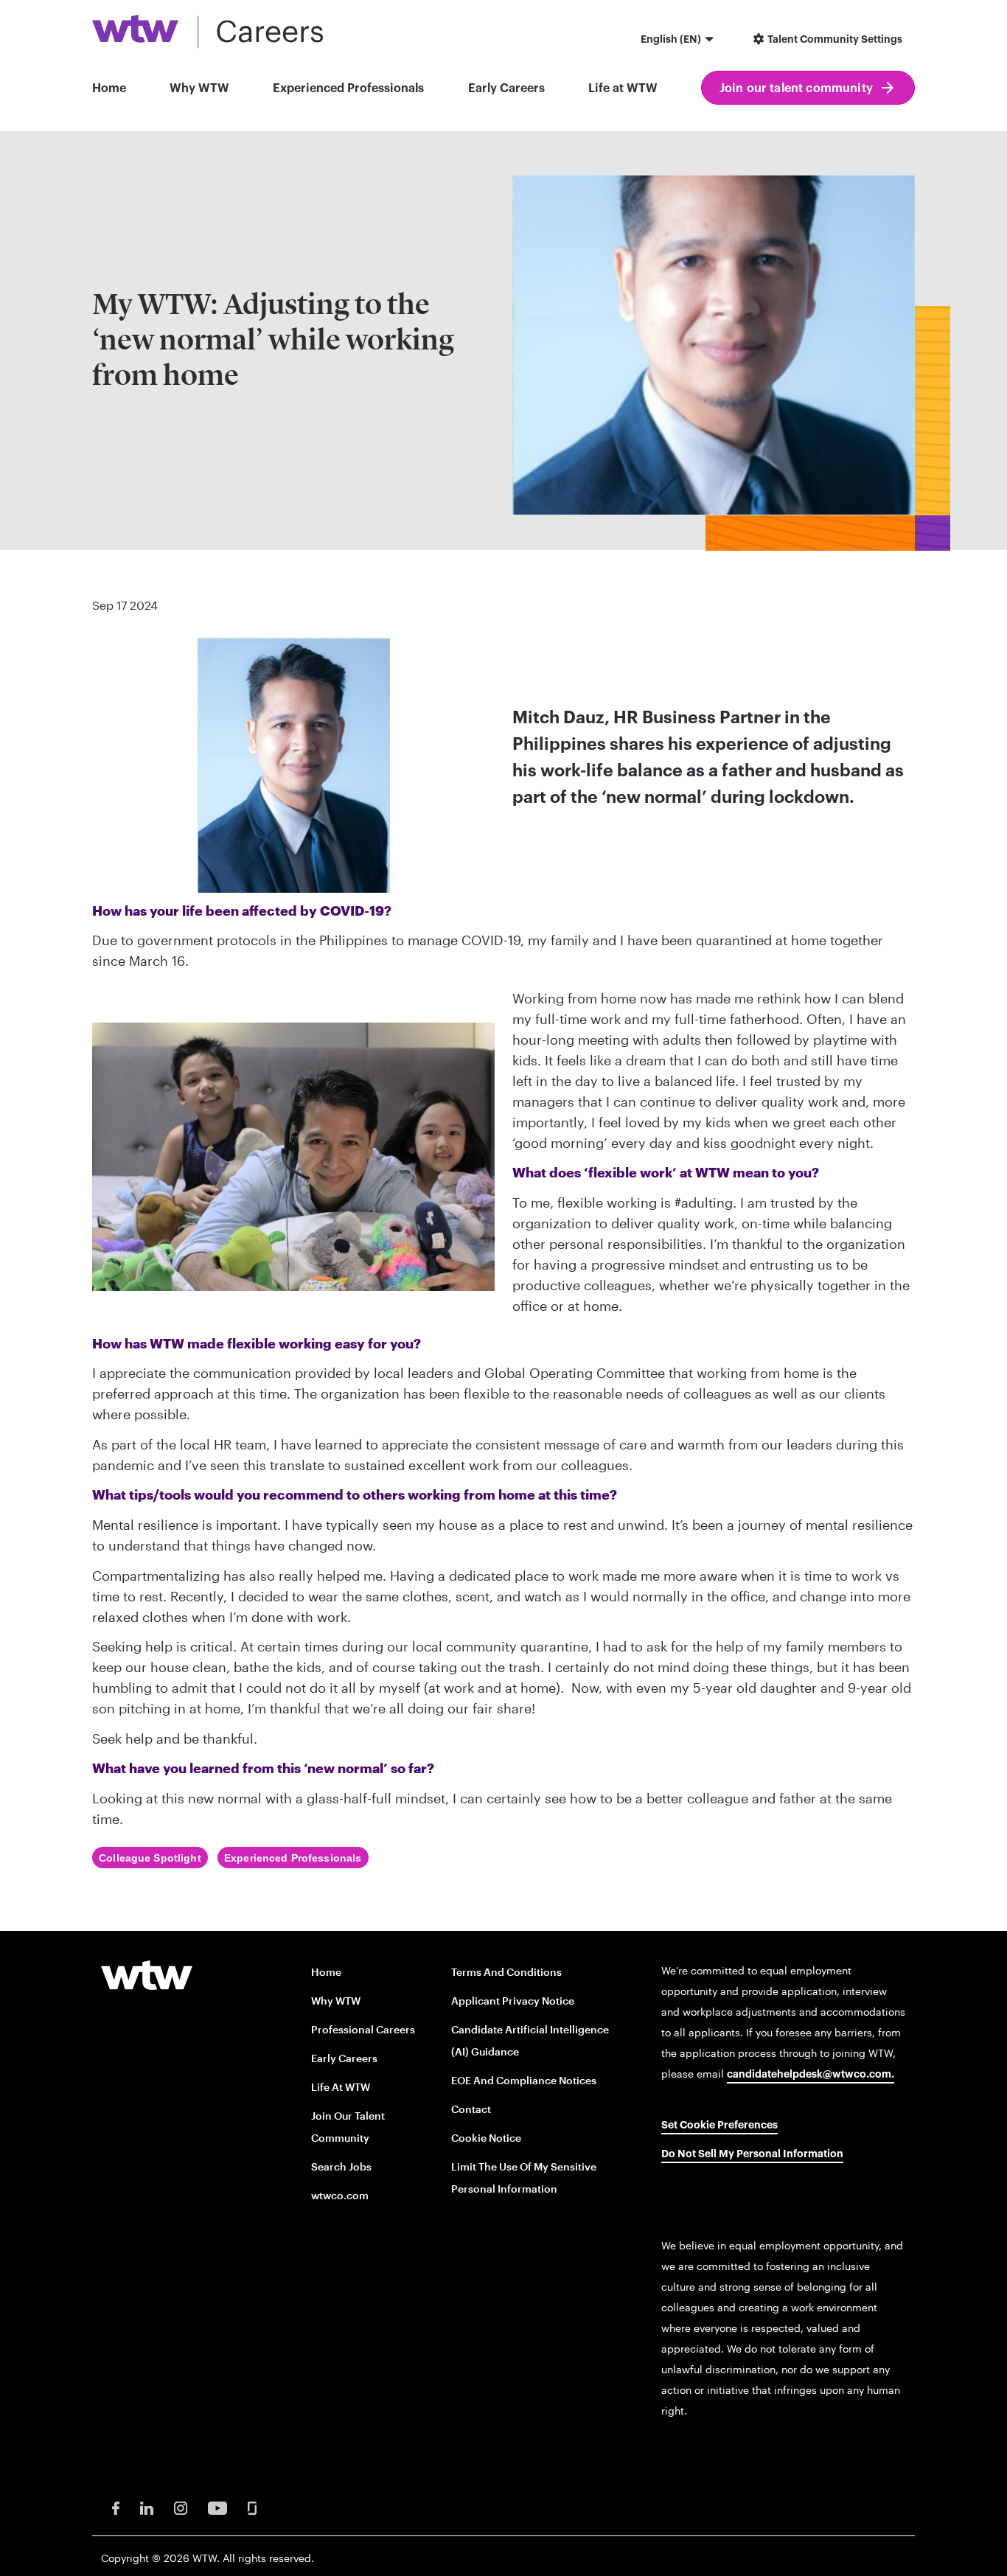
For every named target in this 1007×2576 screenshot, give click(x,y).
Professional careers (363, 2029)
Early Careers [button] (506, 88)
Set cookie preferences (719, 2126)
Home (109, 88)
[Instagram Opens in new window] (181, 2506)
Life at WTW (623, 88)
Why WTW (199, 88)
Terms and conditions (506, 1972)
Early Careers (344, 2058)
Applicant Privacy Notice (513, 2001)
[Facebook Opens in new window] (116, 2506)
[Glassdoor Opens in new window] (252, 2506)
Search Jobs (341, 2166)
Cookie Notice (486, 2138)
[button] (679, 41)
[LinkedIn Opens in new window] (147, 2506)
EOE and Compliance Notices (524, 2080)
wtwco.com (340, 2195)
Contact (471, 2109)
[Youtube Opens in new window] (217, 2506)
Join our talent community (796, 88)
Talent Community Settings (834, 40)
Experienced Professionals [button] (348, 88)
